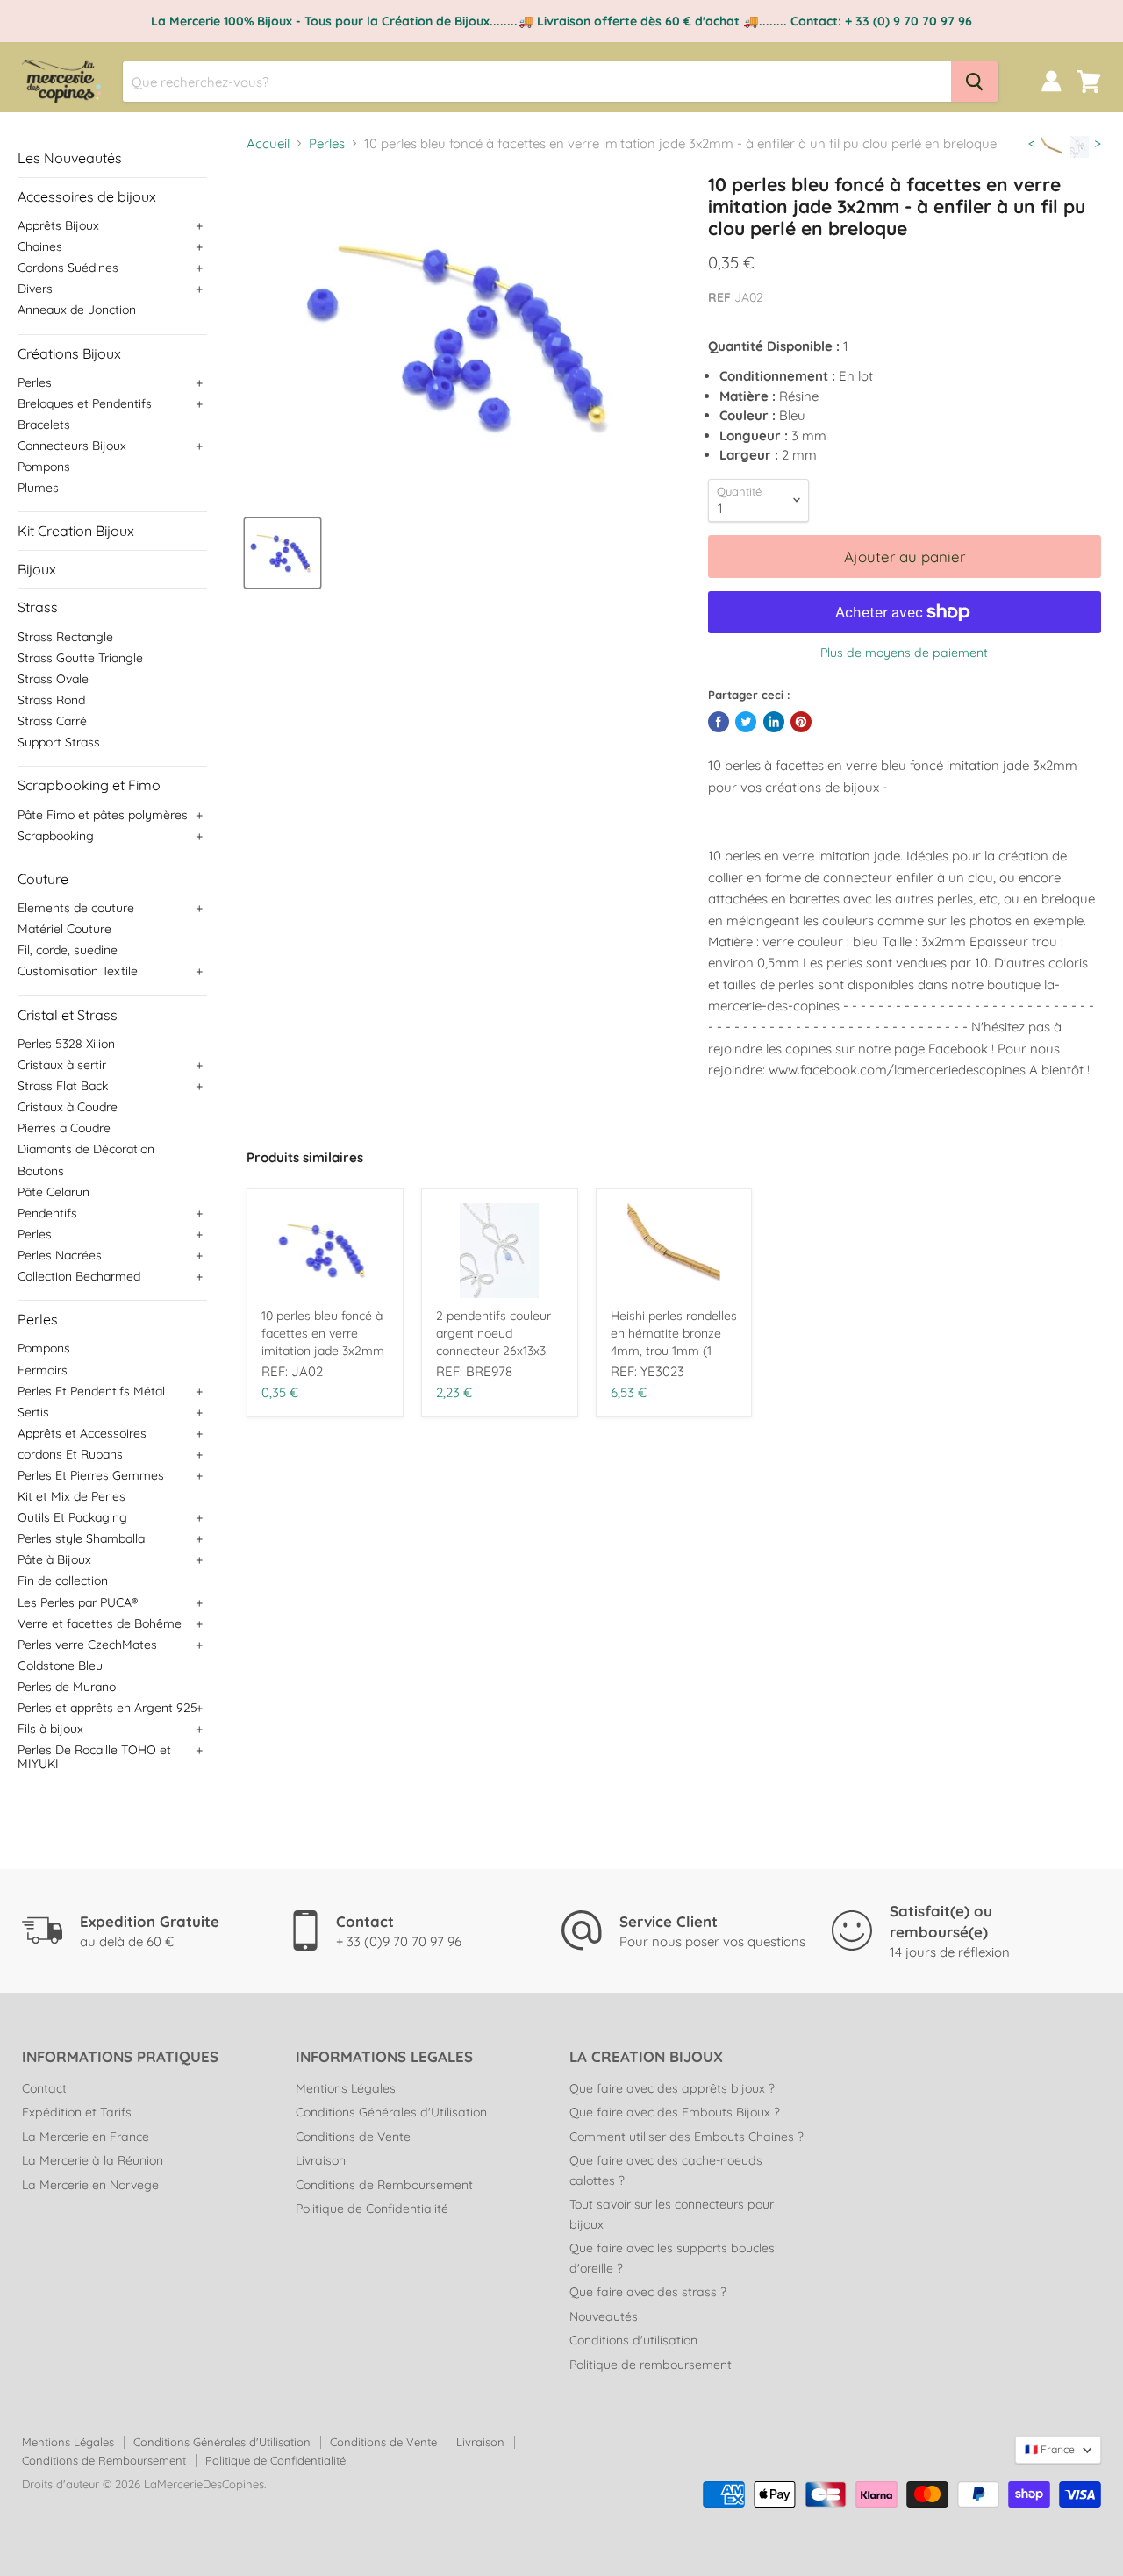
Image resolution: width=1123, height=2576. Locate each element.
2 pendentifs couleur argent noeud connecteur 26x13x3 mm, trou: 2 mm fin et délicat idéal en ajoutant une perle (498, 1334)
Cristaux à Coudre (68, 1107)
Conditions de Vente (353, 2137)
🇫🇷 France (1050, 2449)
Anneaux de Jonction (77, 310)
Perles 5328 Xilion (66, 1044)
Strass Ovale (53, 679)
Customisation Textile (78, 971)
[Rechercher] (975, 82)
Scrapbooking (56, 836)
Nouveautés (604, 2316)
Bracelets (44, 425)
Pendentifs (47, 1213)
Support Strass (59, 742)
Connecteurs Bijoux (72, 446)
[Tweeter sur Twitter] (746, 722)
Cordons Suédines (68, 268)
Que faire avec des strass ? (648, 2292)
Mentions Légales (346, 2088)
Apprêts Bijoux (58, 225)
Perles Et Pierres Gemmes (91, 1475)
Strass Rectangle (65, 637)
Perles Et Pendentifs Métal (91, 1391)
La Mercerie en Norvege (90, 2185)
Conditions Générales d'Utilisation (391, 2112)
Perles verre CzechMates (87, 1645)
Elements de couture (76, 908)
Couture (43, 879)
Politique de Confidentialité (372, 2209)
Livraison (321, 2160)
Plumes (38, 488)
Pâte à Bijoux (54, 1559)
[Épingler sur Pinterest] (801, 722)
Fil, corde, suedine (68, 950)
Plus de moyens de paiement (904, 653)
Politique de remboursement (651, 2365)
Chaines (40, 246)
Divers (35, 289)
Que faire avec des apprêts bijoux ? (672, 2088)
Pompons (44, 467)
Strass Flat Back (63, 1086)
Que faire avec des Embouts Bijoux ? (675, 2112)
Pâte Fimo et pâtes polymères (103, 815)
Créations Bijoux (69, 353)
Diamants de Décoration (86, 1149)
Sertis (33, 1412)
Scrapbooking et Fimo (89, 785)
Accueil (268, 143)
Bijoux (37, 569)
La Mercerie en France (86, 2137)
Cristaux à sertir (62, 1065)
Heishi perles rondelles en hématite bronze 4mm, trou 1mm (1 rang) (674, 1334)
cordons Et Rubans (70, 1454)
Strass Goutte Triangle (80, 658)
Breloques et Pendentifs (85, 403)
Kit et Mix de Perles (72, 1496)
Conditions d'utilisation (633, 2340)
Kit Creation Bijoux (76, 531)
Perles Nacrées (60, 1255)
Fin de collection (63, 1581)
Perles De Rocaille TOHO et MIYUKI (94, 1757)
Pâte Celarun (54, 1192)
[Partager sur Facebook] (719, 722)
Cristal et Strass (68, 1015)
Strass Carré (52, 721)
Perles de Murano (67, 1687)
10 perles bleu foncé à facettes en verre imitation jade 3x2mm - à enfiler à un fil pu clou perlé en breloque (324, 1334)
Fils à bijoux (50, 1729)
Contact (44, 2088)
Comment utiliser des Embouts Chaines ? (687, 2137)
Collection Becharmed (79, 1276)
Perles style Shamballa (81, 1538)
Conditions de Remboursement (384, 2185)
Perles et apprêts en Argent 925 (107, 1708)
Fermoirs (43, 1370)
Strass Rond (51, 700)
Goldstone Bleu (60, 1666)
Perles (35, 382)
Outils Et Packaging (72, 1517)
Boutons (41, 1171)
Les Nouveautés (70, 158)
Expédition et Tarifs (77, 2112)
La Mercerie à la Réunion (93, 2160)
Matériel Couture (64, 929)
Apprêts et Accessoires (82, 1433)
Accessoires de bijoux (87, 196)
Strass (38, 607)
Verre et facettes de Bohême (100, 1623)
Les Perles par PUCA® (78, 1602)
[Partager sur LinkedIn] (774, 722)
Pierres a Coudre (64, 1128)
